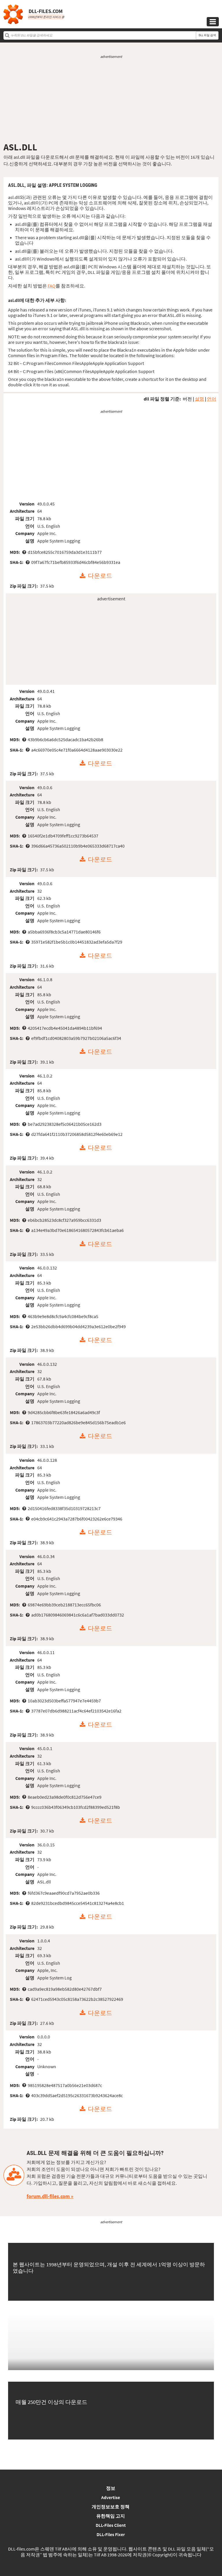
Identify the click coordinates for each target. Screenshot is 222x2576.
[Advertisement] (111, 100)
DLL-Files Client (111, 2525)
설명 (199, 399)
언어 (212, 399)
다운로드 (100, 576)
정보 (111, 2488)
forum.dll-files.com (48, 2196)
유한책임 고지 (111, 2516)
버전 (187, 399)
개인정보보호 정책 (111, 2507)
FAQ (52, 286)
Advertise (111, 2497)
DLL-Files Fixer (111, 2534)
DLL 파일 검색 (207, 35)
